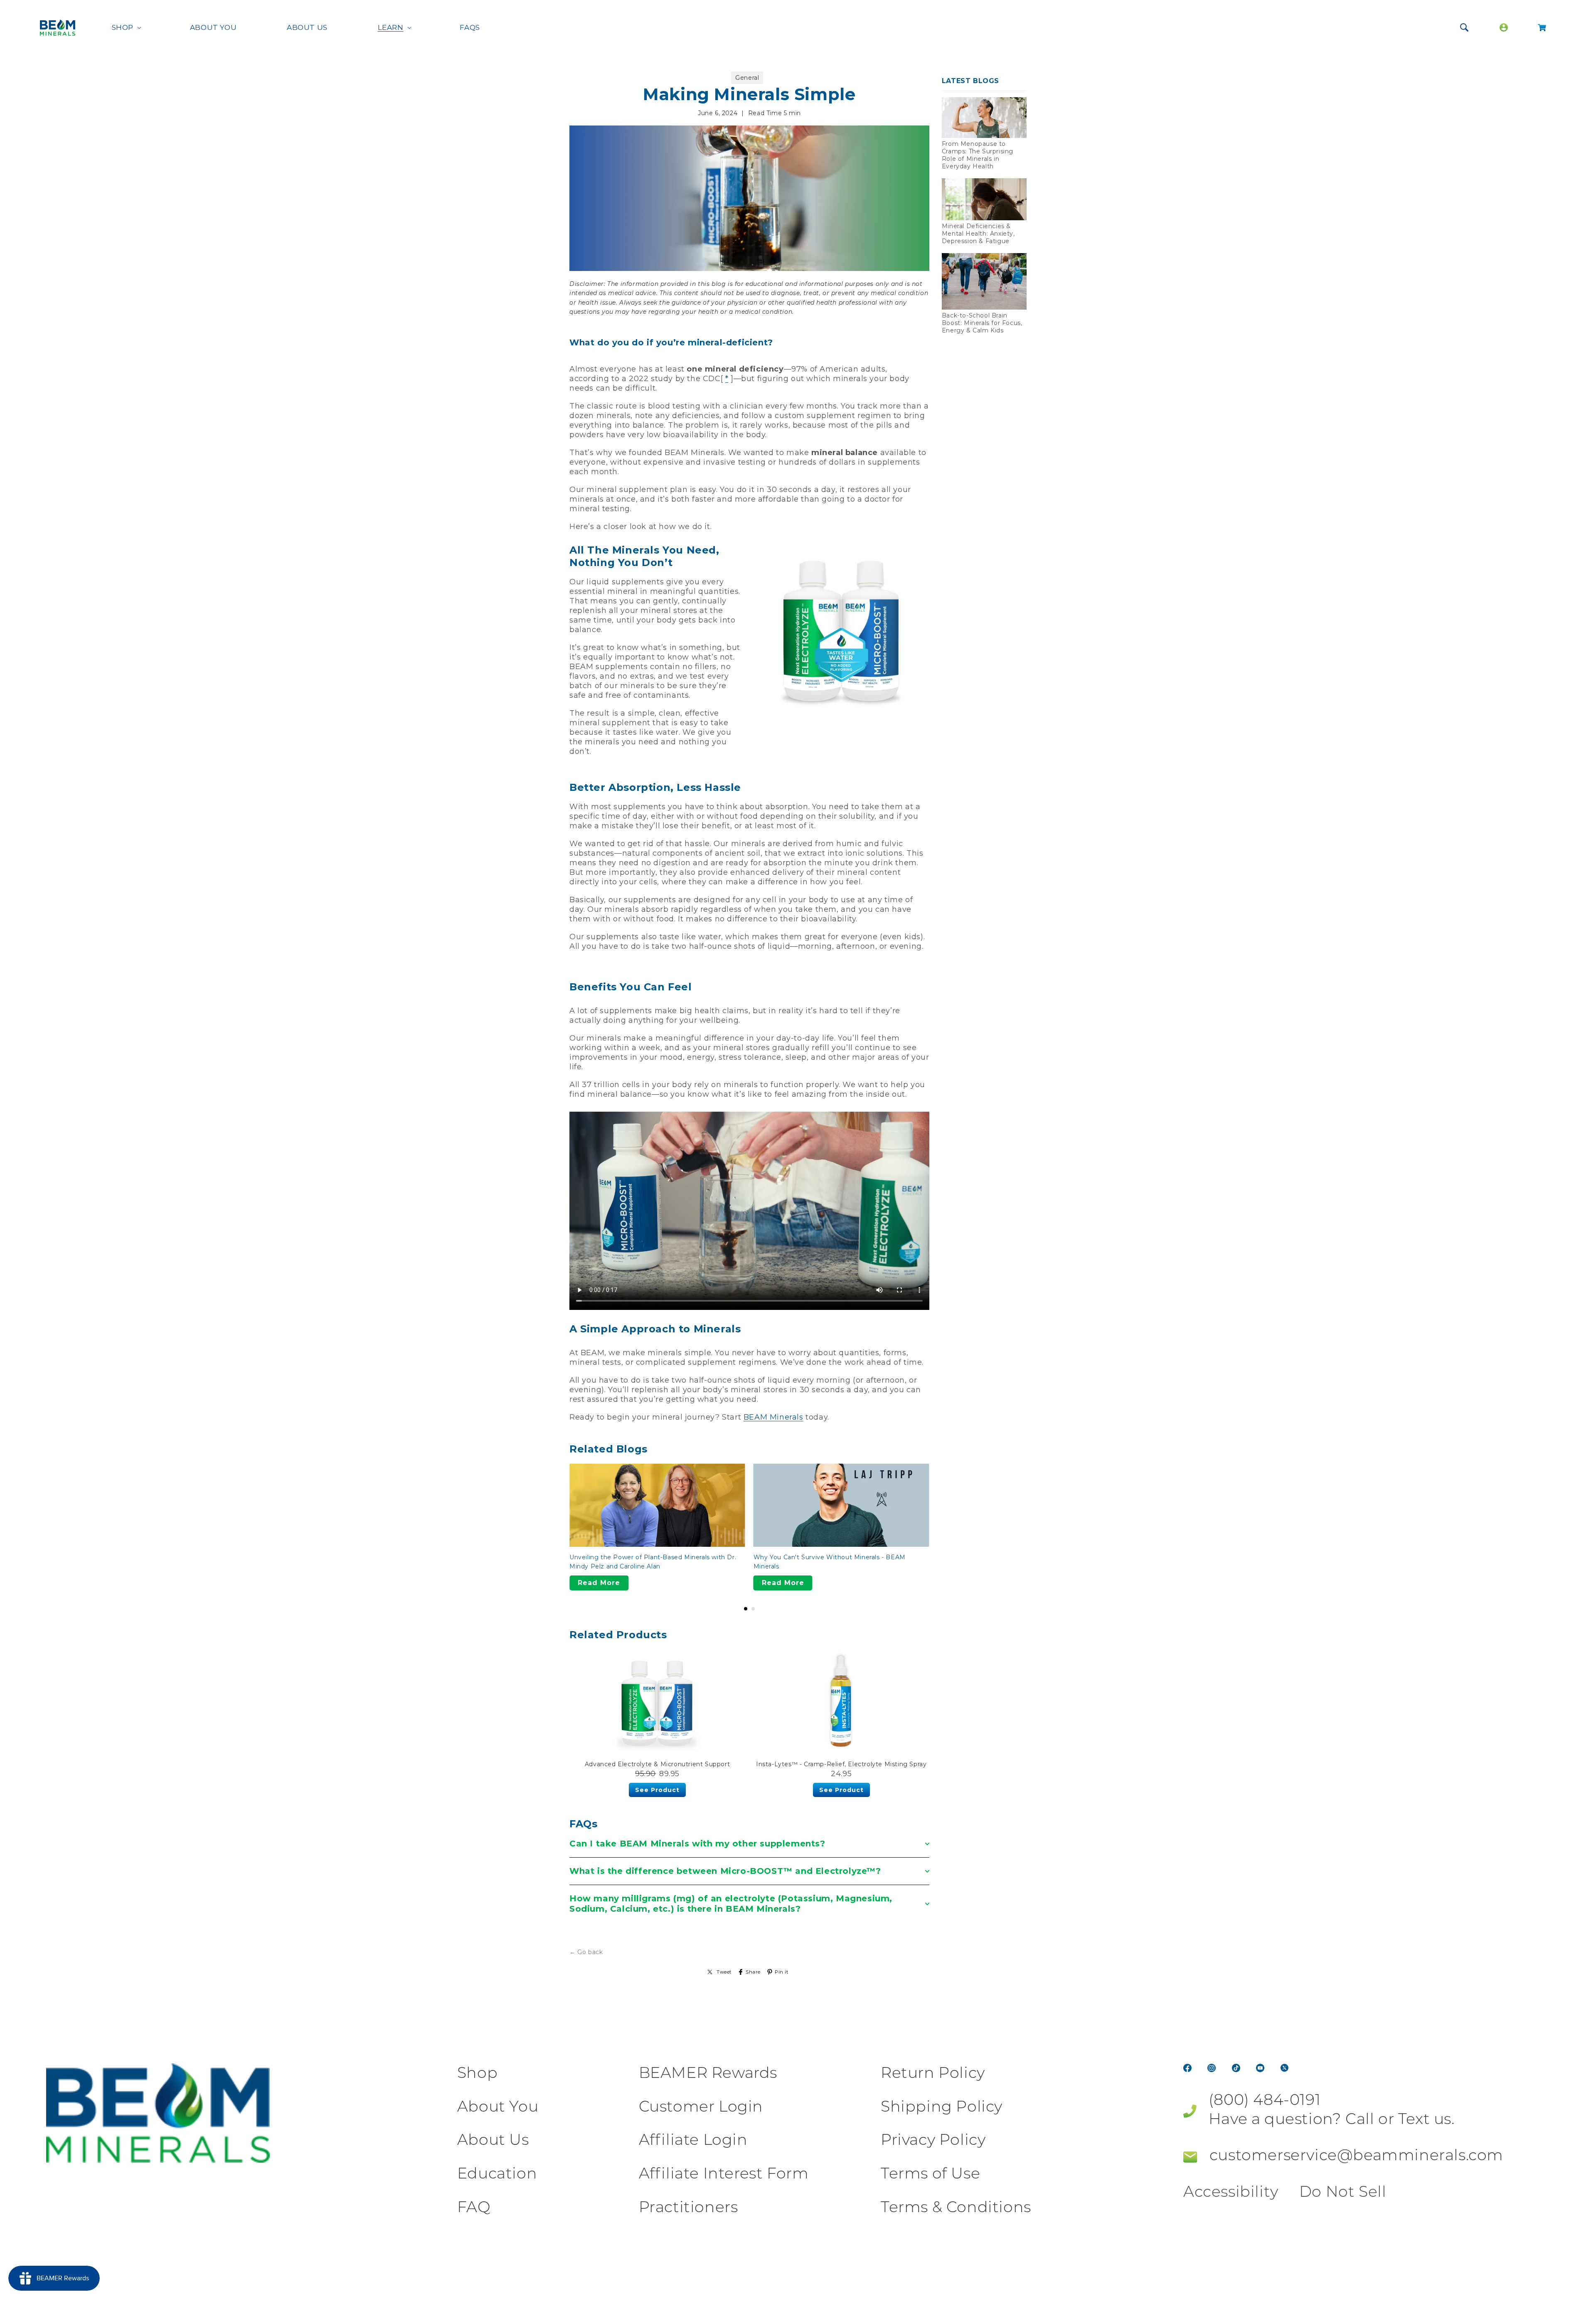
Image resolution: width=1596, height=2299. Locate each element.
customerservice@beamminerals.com (1356, 2156)
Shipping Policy (942, 2108)
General (747, 78)
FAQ (474, 2208)
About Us (493, 2141)
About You (498, 2108)
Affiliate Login (693, 2141)
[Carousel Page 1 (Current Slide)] (746, 1609)
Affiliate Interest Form (724, 2175)
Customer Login (701, 2108)
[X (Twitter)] (1285, 2068)
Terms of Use (930, 2175)
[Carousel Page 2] (753, 1609)
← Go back (586, 1952)
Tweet (724, 1972)
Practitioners (688, 2208)
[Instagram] (1212, 2068)
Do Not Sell (1343, 2193)
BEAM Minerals (773, 1417)
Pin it (782, 1972)
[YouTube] (1260, 2068)
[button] (126, 27)
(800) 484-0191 (1265, 2101)
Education (497, 2175)
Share (753, 1972)
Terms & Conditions (956, 2208)
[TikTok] (1236, 2068)
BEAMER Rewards (708, 2074)
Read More (599, 1583)
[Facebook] (1187, 2068)
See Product (657, 1790)
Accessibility (1231, 2193)
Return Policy (933, 2074)
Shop (477, 2074)
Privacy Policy (933, 2141)
